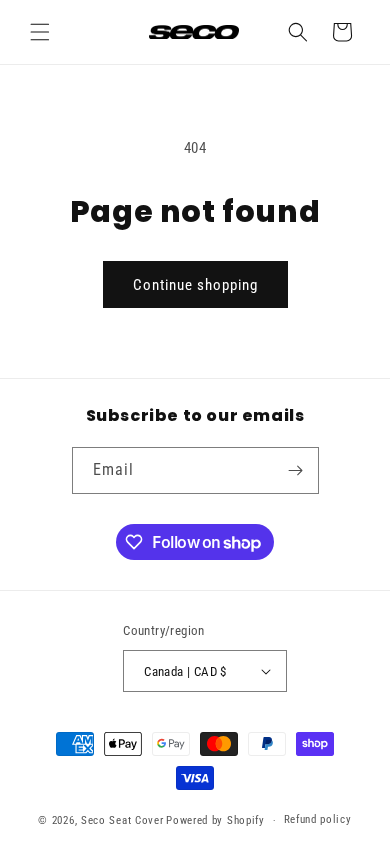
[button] (40, 32)
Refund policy (318, 819)
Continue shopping (195, 285)
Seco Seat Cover (122, 820)
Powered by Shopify (215, 820)
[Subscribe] (296, 470)
